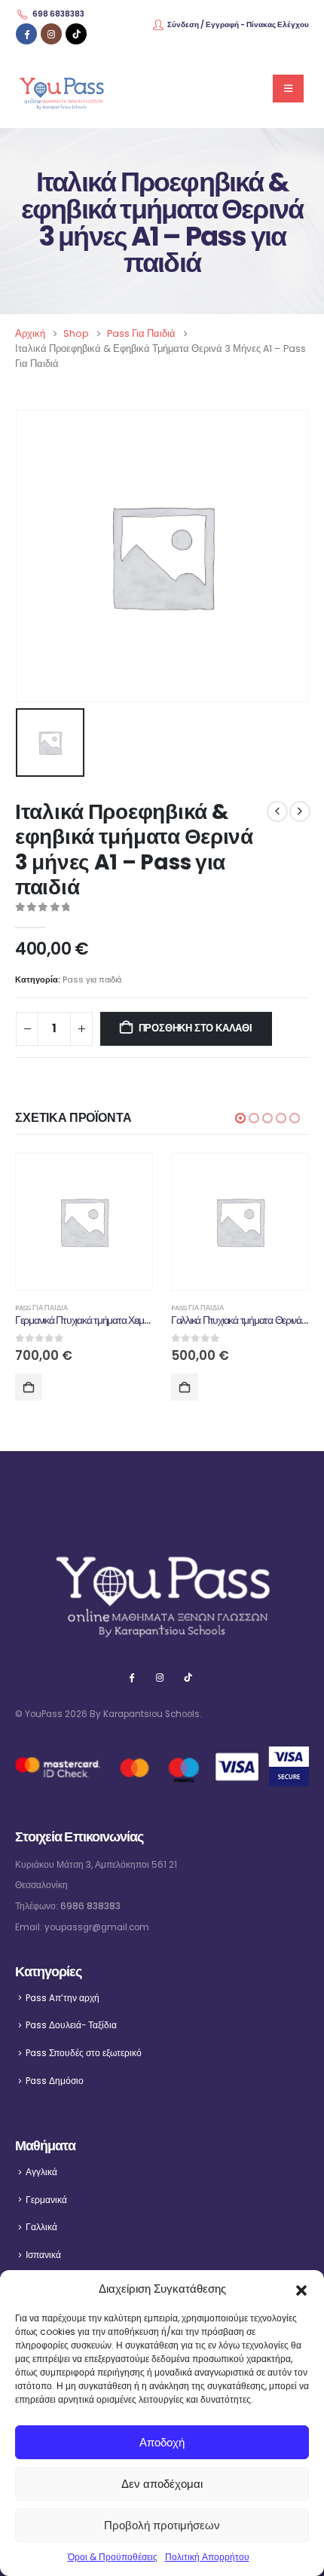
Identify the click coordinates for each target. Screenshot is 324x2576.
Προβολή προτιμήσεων (162, 2525)
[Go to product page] (84, 1222)
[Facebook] (26, 34)
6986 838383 (90, 1906)
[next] (300, 811)
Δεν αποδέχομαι (162, 2484)
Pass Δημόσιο (55, 2081)
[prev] (277, 811)
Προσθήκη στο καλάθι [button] (29, 1387)
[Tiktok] (76, 34)
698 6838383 (58, 14)
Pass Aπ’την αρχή (63, 1998)
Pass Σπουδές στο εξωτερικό (84, 2053)
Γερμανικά (46, 2200)
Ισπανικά (43, 2255)
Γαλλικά (41, 2227)
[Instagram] (51, 34)
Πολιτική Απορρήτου (207, 2557)
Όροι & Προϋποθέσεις (113, 2557)
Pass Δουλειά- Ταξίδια (71, 2025)
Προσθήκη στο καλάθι (196, 1028)
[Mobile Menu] (288, 89)
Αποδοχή (162, 2442)
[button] (301, 2289)
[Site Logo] (61, 89)
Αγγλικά (41, 2172)
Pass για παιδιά (92, 979)
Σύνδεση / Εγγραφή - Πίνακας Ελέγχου (238, 24)
